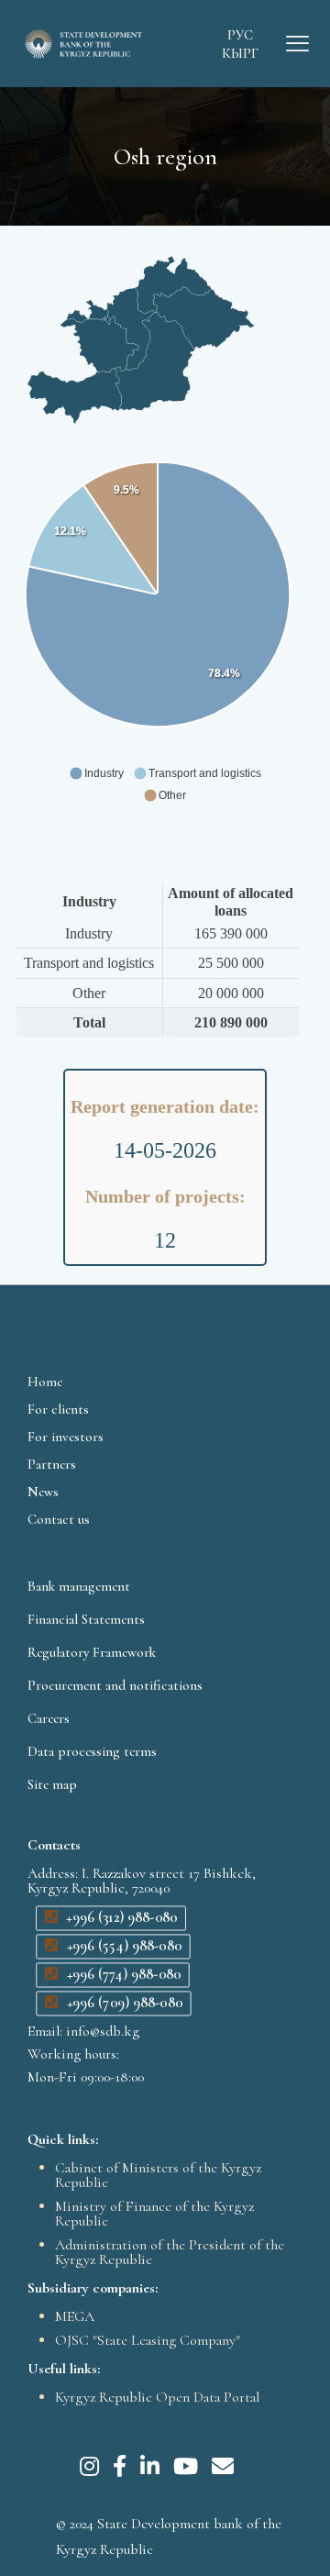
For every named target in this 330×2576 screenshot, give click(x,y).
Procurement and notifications (115, 1685)
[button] (96, 773)
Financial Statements (86, 1619)
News (43, 1492)
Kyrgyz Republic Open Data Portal (157, 2397)
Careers (49, 1718)
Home (45, 1382)
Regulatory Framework (92, 1652)
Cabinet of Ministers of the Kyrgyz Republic (158, 2175)
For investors (66, 1437)
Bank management (79, 1586)
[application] (158, 660)
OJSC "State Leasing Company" (148, 2340)
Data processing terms (92, 1751)
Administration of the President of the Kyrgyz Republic (170, 2252)
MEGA (75, 2316)
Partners (52, 1464)
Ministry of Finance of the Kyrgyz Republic (154, 2214)
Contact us (59, 1519)
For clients (58, 1409)
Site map (52, 1784)
